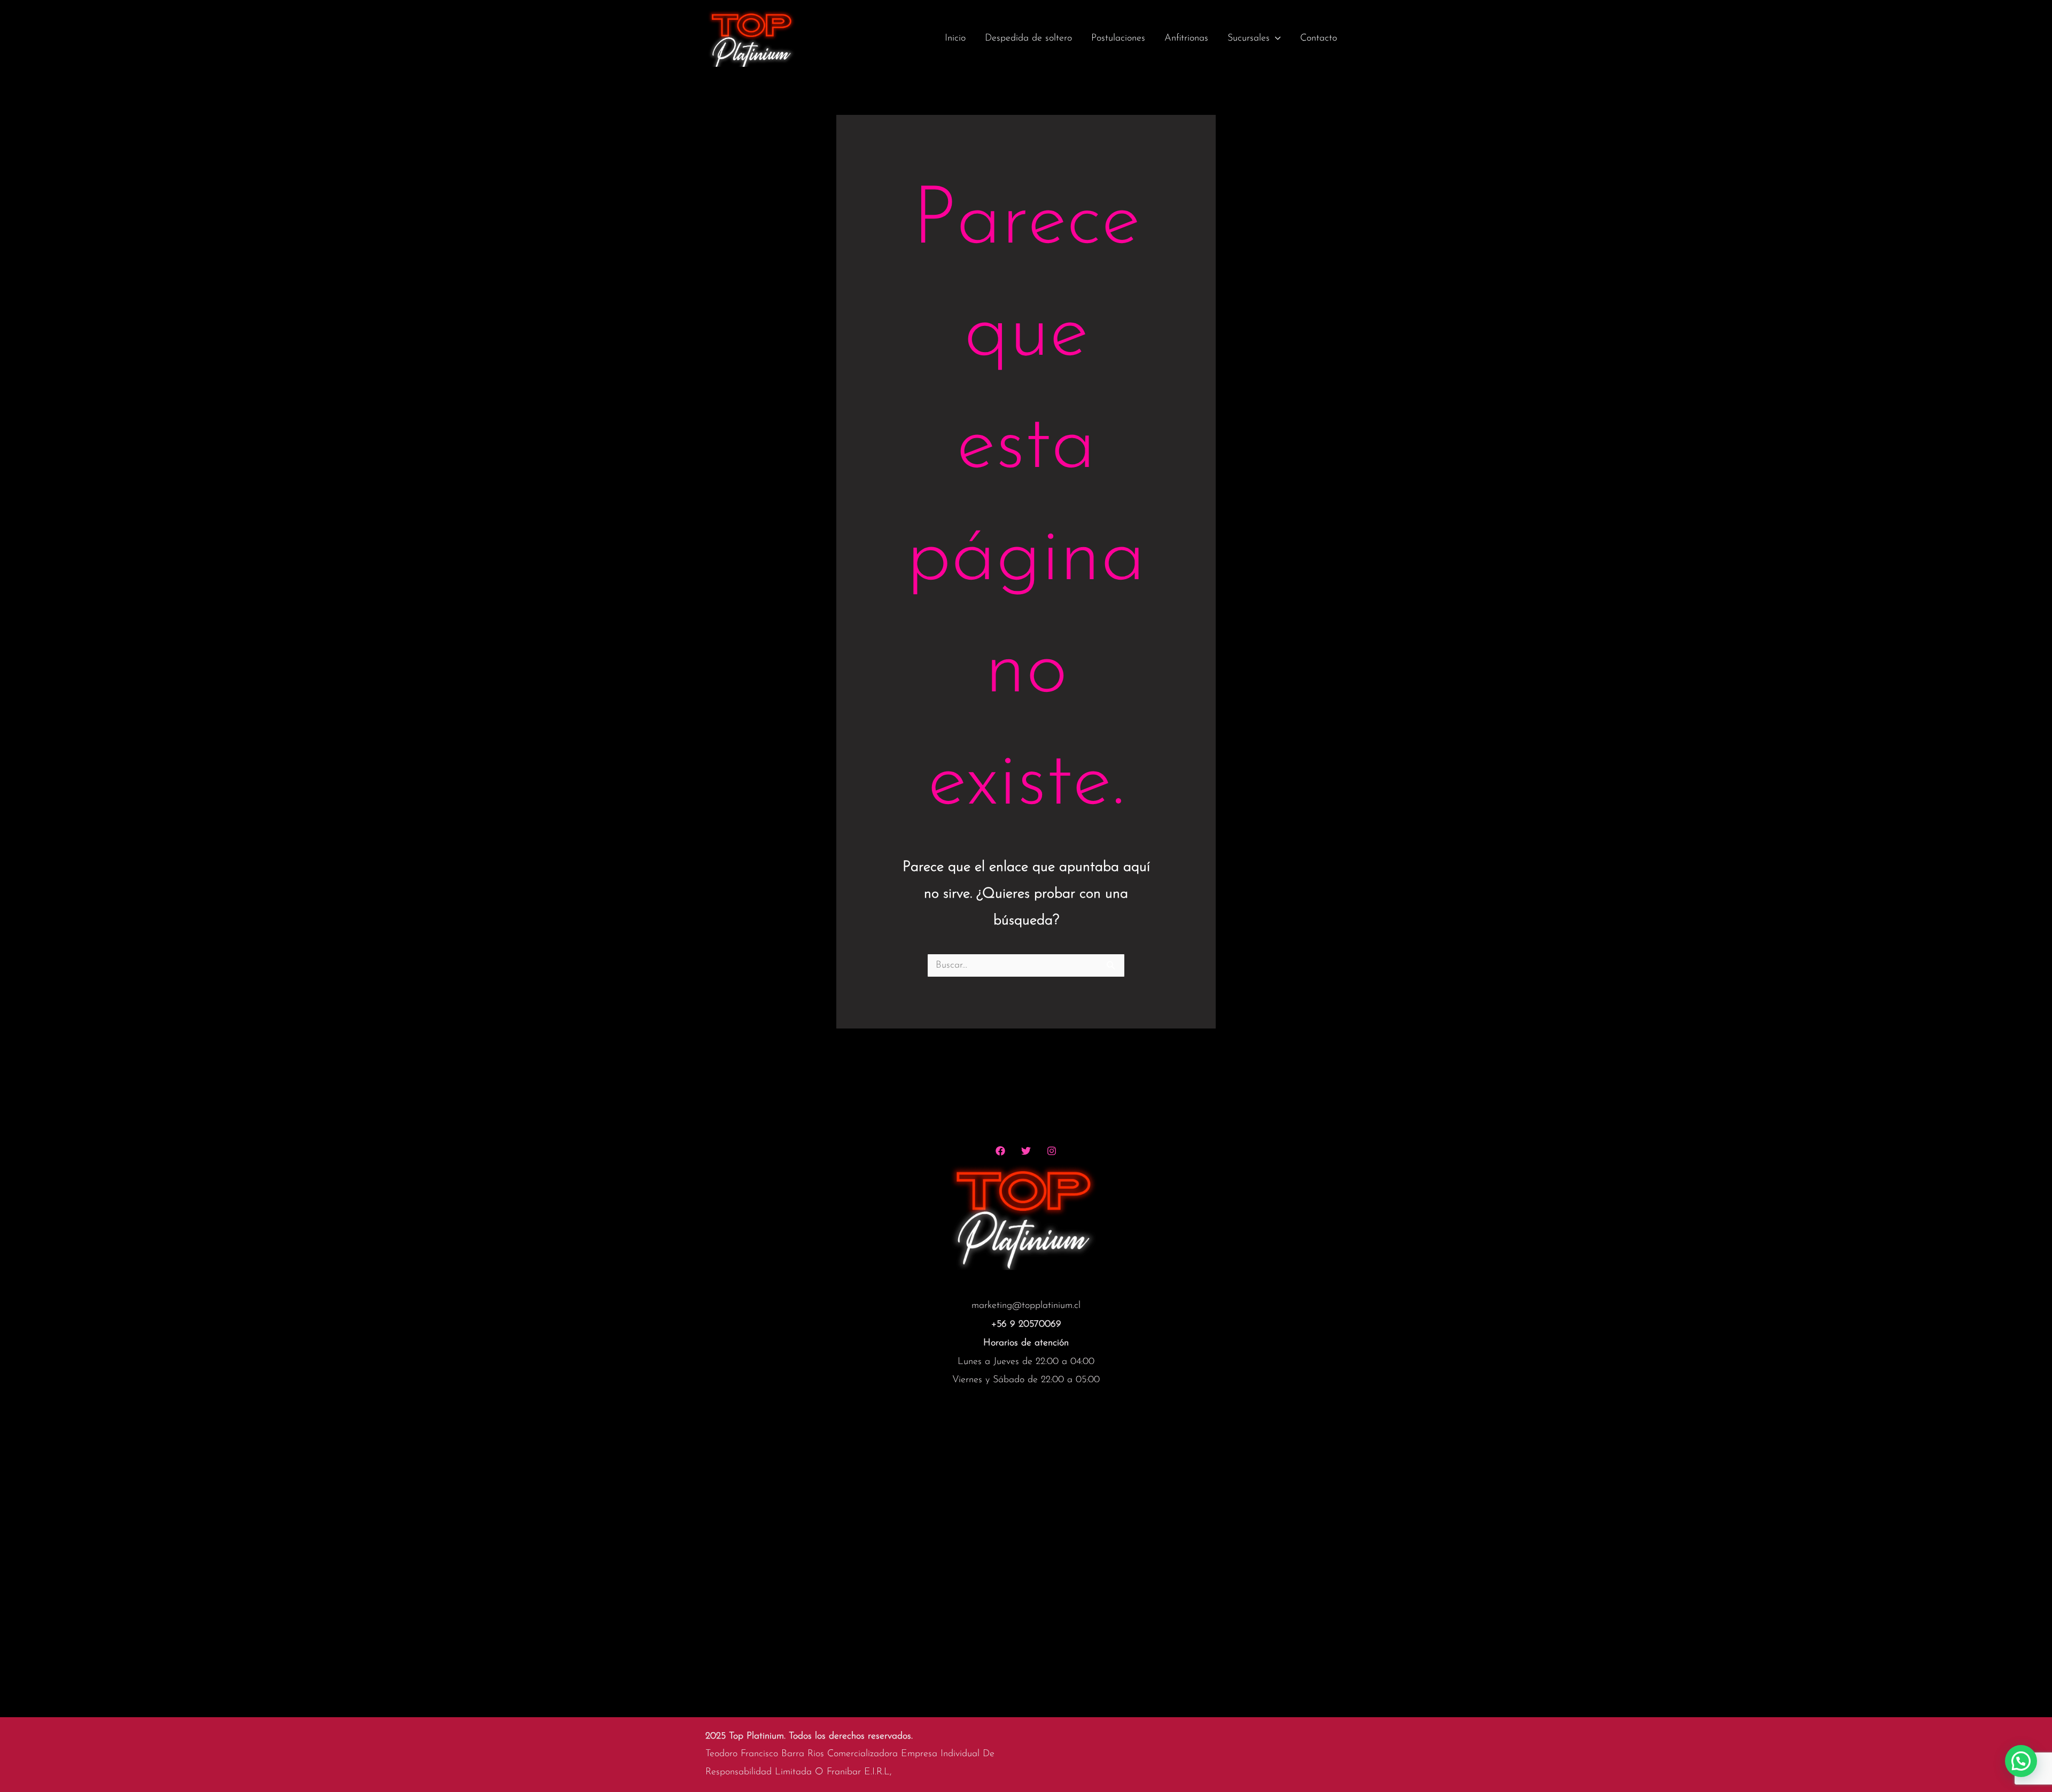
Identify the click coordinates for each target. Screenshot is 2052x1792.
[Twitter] (1026, 1151)
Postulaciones (1118, 38)
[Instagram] (1052, 1151)
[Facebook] (1000, 1151)
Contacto (1319, 38)
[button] (2021, 1761)
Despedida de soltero (1028, 38)
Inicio (955, 38)
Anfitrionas (1186, 38)
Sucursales (1249, 38)
